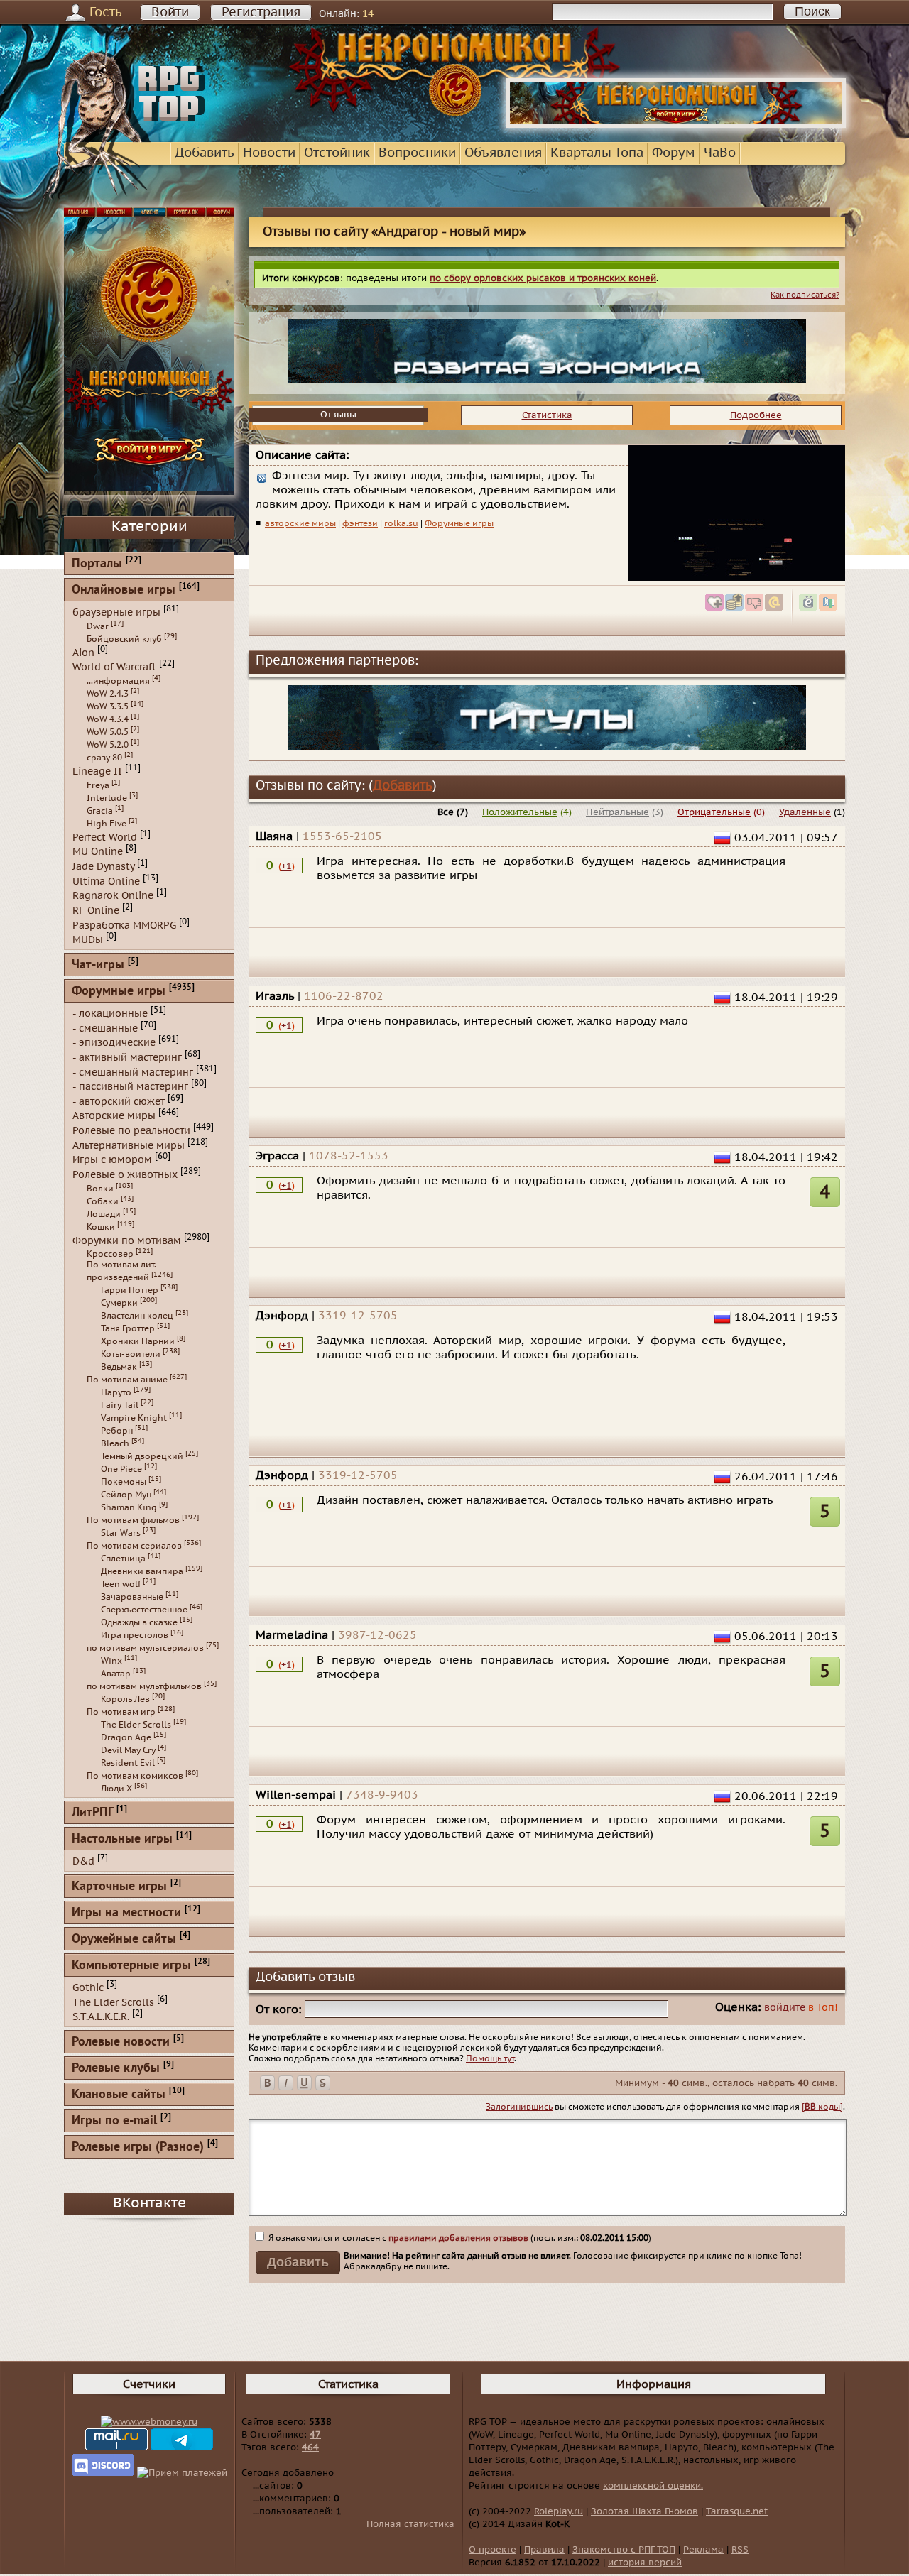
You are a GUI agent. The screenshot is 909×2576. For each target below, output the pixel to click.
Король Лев (125, 1699)
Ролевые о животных (125, 1175)
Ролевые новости (121, 2042)
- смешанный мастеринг (133, 1072)
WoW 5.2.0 (108, 745)
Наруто (116, 1392)
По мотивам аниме (127, 1380)
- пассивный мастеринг (130, 1087)
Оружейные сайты (124, 1939)
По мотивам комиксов (135, 1776)
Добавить (205, 153)
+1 (287, 866)
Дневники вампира (142, 1571)
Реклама (703, 2550)
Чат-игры (98, 965)
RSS (740, 2550)
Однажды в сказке (139, 1622)
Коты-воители (131, 1354)
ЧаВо (720, 153)
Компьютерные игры (131, 1966)
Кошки (101, 1227)
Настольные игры (122, 1839)
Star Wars (121, 1533)
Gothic (88, 1988)
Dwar (98, 626)
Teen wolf (121, 1584)
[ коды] (822, 2107)
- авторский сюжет (119, 1101)
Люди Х (116, 1789)
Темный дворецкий (142, 1456)
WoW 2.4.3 (108, 694)
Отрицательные (714, 812)
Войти (170, 12)
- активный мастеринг (127, 1058)
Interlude (107, 798)
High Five (107, 824)
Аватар (116, 1674)
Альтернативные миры (129, 1145)
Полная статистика (410, 2524)
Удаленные (805, 812)
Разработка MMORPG (124, 925)
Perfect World (105, 837)
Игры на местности (126, 1913)
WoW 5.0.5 (108, 732)
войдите (785, 2008)
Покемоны (124, 1482)
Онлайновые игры (124, 590)
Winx (111, 1661)
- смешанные (105, 1028)
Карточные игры (119, 1887)
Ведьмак (119, 1367)
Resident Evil (128, 1763)
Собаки (103, 1201)
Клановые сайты (119, 2095)
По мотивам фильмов (133, 1520)
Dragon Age (126, 1737)
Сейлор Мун (126, 1495)
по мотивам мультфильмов (144, 1686)
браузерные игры (116, 612)
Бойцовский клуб (124, 639)
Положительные (520, 812)
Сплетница (123, 1559)
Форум (674, 153)
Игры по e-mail (114, 2121)
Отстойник (337, 153)
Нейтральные (617, 812)
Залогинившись (519, 2107)
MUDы (88, 940)
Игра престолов (135, 1635)
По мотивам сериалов (134, 1546)
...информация (118, 681)
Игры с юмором (112, 1160)
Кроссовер (110, 1254)
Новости (269, 153)
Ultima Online (106, 881)
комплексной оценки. (653, 2486)
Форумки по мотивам (127, 1240)
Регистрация (261, 12)
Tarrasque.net (737, 2511)
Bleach (115, 1443)
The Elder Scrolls (136, 1725)
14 (368, 14)
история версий (645, 2563)
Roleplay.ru (559, 2511)
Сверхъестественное (144, 1610)
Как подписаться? (805, 295)
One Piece (121, 1469)
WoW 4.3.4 (108, 719)
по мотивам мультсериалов (145, 1648)
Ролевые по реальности (131, 1131)
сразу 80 (104, 758)
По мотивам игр (121, 1712)
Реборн (117, 1431)
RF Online (96, 911)
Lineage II (97, 771)
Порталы (97, 564)
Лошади (104, 1214)
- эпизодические (114, 1043)
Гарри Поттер (130, 1290)
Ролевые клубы (116, 2069)
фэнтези (360, 523)
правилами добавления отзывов (458, 2238)
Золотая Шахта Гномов (644, 2511)
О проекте (492, 2550)
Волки (100, 1189)
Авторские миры (114, 1116)
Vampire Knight (134, 1418)
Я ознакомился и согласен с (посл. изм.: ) (459, 2238)
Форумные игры (459, 523)
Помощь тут (490, 2058)
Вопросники (417, 153)
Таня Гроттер (128, 1328)
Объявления (503, 153)
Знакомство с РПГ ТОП (624, 2550)
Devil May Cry (128, 1750)
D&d (83, 1861)
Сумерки (119, 1303)
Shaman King (129, 1507)
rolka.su (401, 523)
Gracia (100, 811)
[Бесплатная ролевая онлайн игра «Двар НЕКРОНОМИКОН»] (676, 125)
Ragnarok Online (113, 896)
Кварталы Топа (597, 153)
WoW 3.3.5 (108, 706)
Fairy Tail (120, 1405)
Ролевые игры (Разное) (138, 2147)
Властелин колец (137, 1316)
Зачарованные (132, 1597)
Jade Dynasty (103, 867)
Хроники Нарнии (138, 1341)
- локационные (110, 1014)
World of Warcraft (114, 667)
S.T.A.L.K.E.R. (101, 2017)
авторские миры (300, 523)
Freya (98, 785)
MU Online (98, 852)
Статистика (547, 415)
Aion (83, 652)
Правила (544, 2550)
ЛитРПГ (92, 1813)
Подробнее (756, 415)
